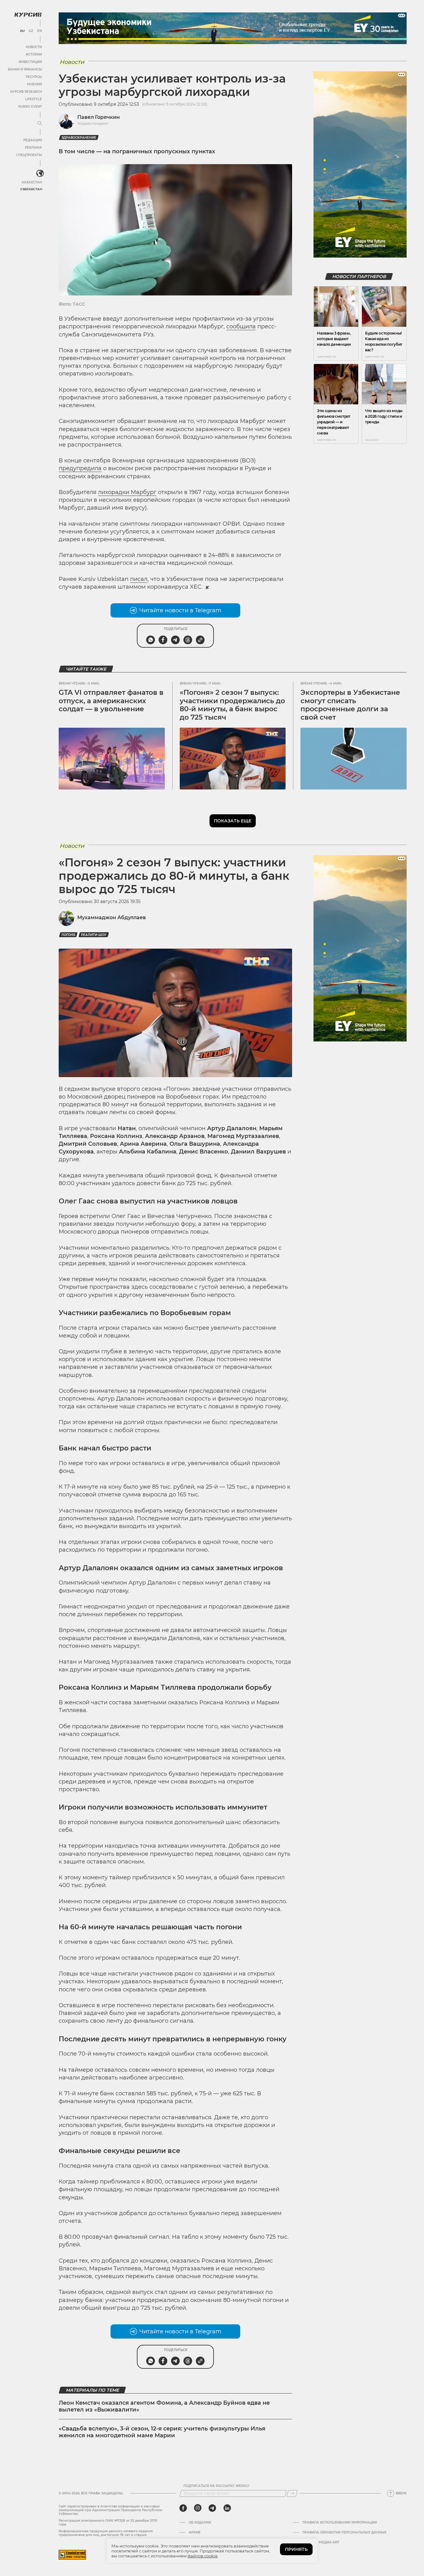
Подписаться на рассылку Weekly (216, 2486)
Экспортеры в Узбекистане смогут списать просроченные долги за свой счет (350, 705)
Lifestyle (34, 99)
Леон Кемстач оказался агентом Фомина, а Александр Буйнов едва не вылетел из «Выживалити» (164, 2406)
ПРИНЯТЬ (296, 2549)
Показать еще (233, 821)
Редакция (33, 140)
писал (139, 579)
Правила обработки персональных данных (344, 2533)
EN (40, 31)
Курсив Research (26, 92)
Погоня (68, 935)
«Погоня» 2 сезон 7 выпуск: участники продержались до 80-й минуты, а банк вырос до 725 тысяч (232, 705)
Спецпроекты (29, 155)
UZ (31, 31)
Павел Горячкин (99, 117)
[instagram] (198, 2508)
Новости (34, 47)
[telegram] (212, 2508)
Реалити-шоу (94, 935)
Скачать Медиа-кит (321, 2542)
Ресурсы (34, 77)
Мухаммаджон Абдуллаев (112, 917)
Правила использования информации (340, 2523)
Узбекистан (31, 189)
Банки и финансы (25, 69)
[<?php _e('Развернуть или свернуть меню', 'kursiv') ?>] (40, 173)
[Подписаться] (292, 2493)
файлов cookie (203, 2556)
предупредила (80, 468)
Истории (34, 54)
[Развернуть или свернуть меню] (40, 124)
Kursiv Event (30, 107)
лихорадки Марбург (127, 492)
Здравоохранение (79, 138)
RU (22, 31)
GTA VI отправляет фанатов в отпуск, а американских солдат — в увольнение (111, 701)
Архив (194, 2533)
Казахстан (32, 182)
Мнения (34, 84)
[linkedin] (227, 2508)
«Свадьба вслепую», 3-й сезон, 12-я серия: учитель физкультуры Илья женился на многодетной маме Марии (162, 2432)
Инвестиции (30, 62)
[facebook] (183, 2508)
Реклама (33, 148)
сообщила (241, 326)
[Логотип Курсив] (28, 15)
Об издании (200, 2523)
